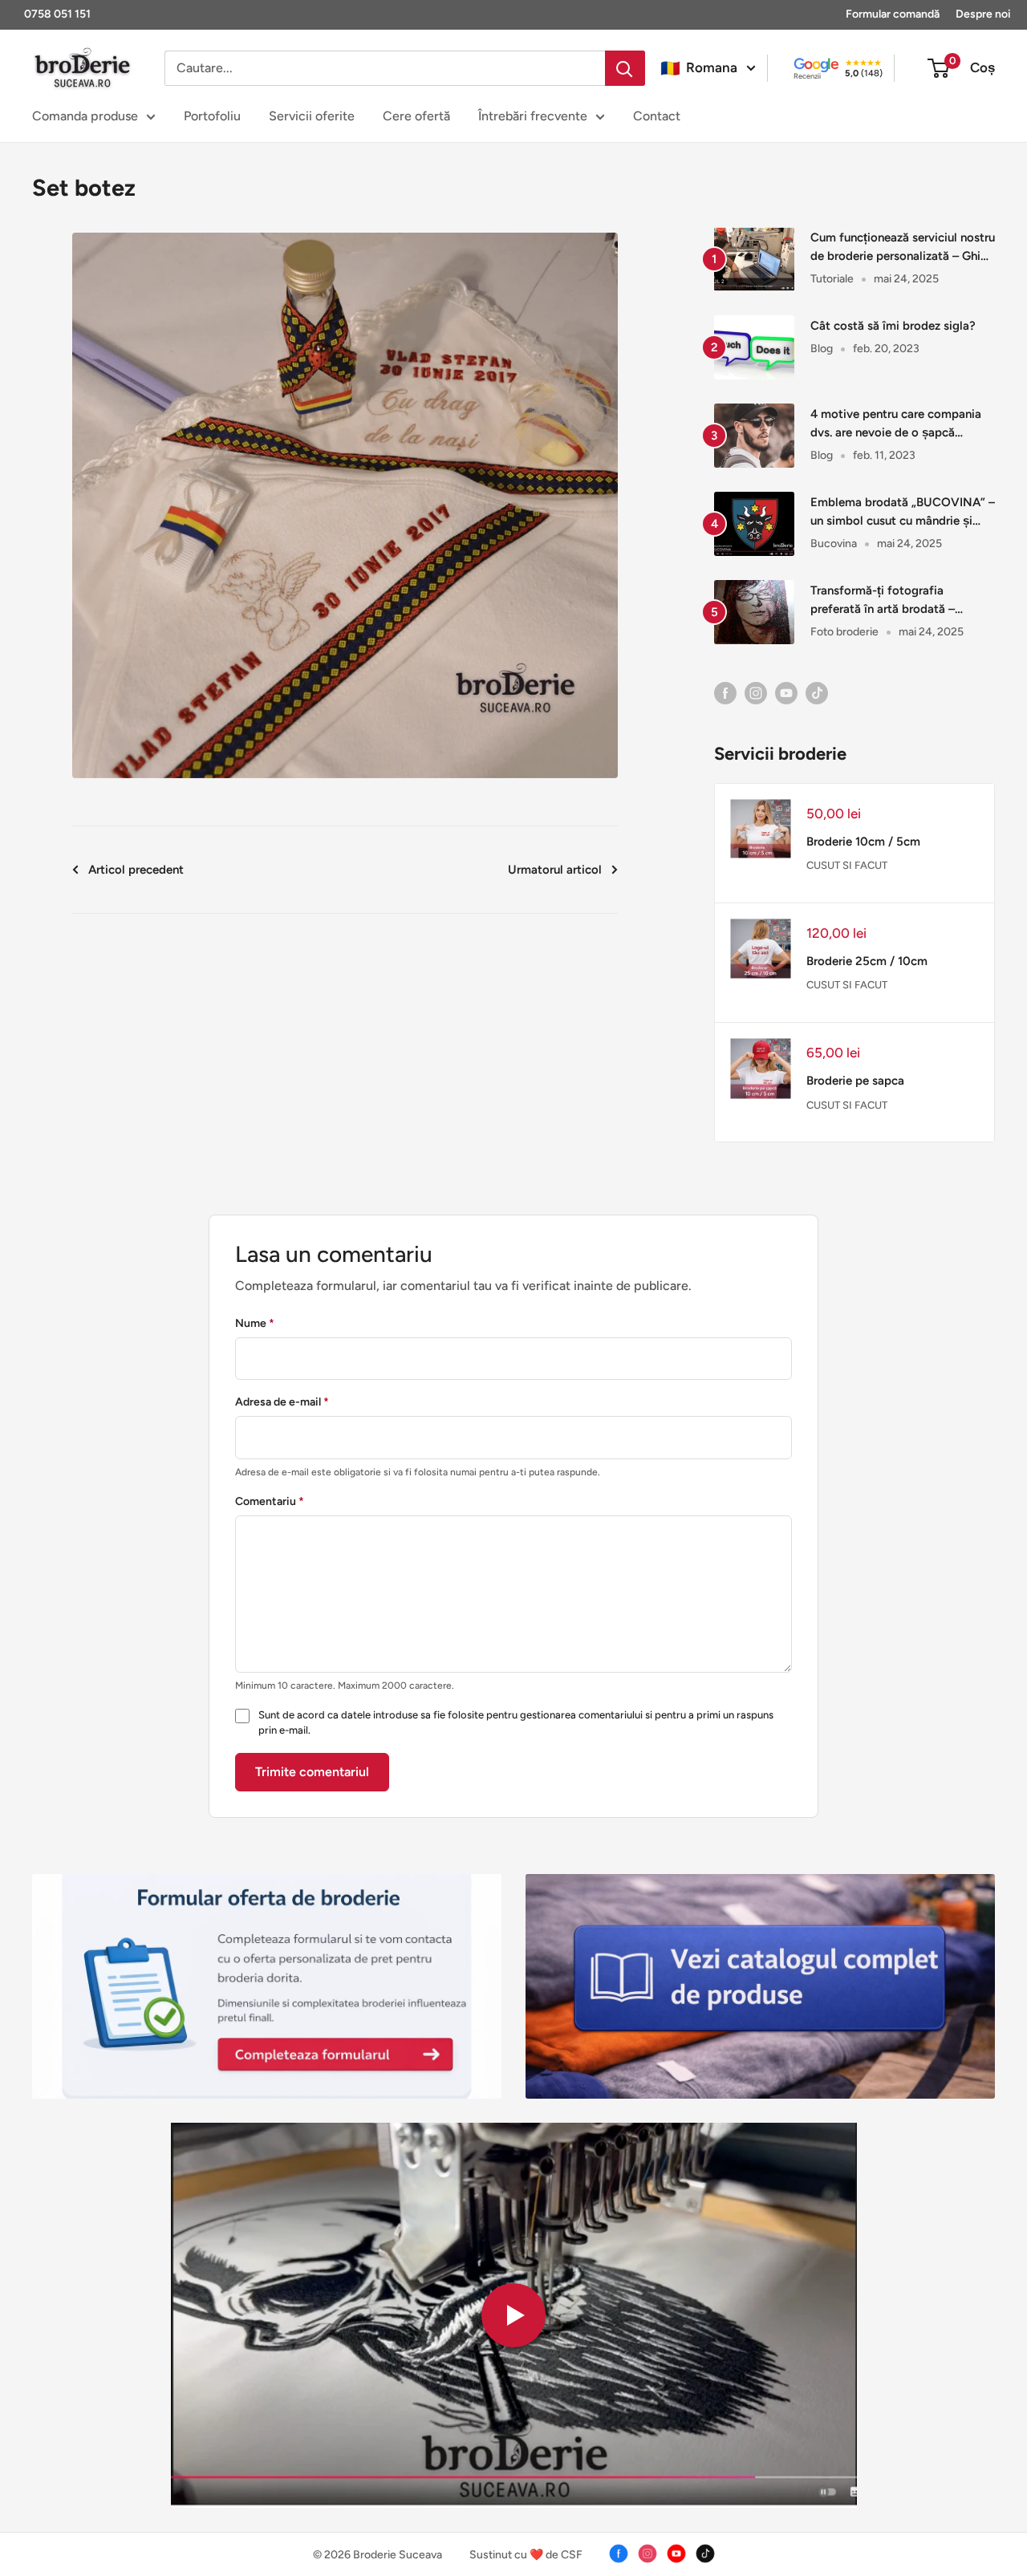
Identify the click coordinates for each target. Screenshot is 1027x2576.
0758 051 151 (57, 14)
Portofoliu (212, 116)
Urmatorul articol (555, 870)
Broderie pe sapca (855, 1081)
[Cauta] (625, 68)
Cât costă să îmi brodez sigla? (893, 326)
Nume (255, 1323)
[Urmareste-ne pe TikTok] (817, 692)
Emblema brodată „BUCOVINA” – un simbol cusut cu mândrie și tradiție (903, 513)
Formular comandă (893, 14)
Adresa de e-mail (282, 1402)
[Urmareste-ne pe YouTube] (786, 692)
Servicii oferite (312, 116)
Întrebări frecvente (533, 116)
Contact (657, 116)
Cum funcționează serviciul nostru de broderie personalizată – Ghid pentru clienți (903, 248)
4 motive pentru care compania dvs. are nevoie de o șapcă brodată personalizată (896, 425)
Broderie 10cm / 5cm (863, 842)
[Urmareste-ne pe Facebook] (725, 692)
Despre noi (983, 14)
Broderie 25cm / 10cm (867, 961)
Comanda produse (85, 116)
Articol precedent (136, 870)
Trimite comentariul (312, 1772)
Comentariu (270, 1501)
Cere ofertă (416, 116)
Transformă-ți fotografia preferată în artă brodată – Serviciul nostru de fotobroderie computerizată (897, 601)
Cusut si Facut (847, 865)
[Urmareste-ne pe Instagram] (756, 692)
